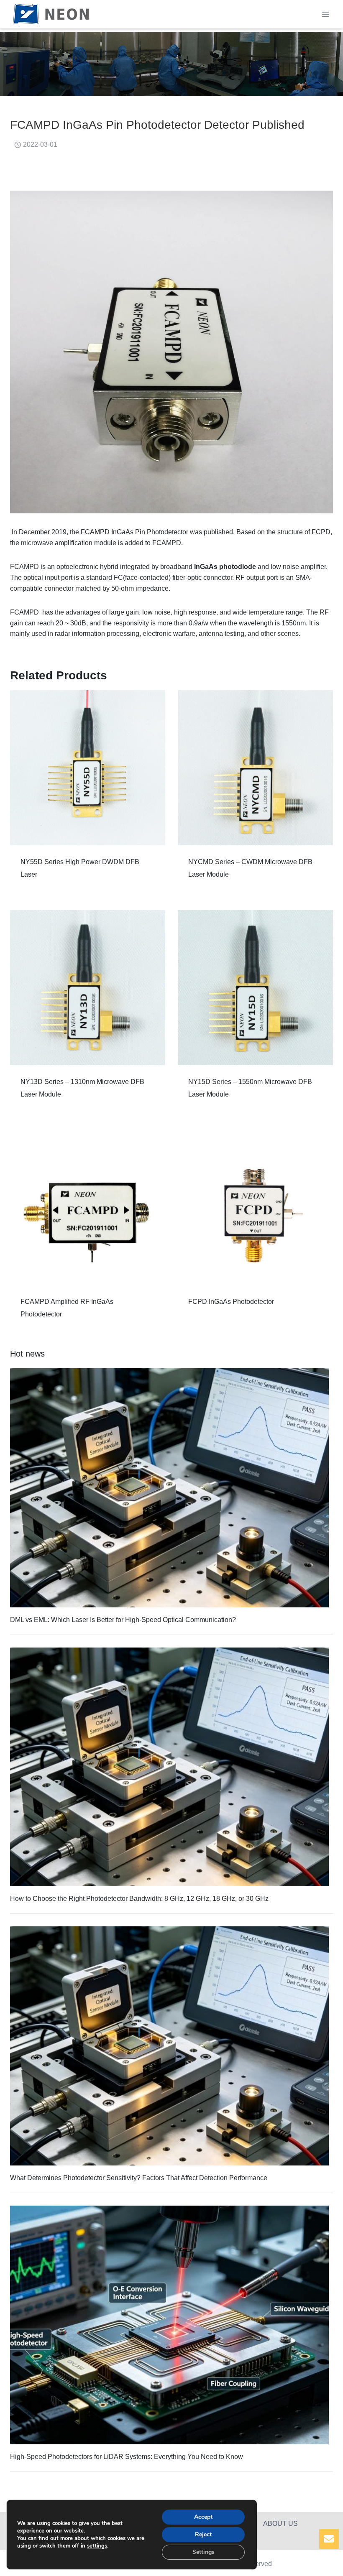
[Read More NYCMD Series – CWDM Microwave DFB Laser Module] (255, 768)
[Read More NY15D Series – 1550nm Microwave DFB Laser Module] (255, 988)
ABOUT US (280, 2524)
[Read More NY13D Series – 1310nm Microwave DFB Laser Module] (88, 988)
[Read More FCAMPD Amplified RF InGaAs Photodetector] (88, 1208)
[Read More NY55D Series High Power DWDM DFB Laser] (88, 768)
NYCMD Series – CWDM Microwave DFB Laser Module (250, 868)
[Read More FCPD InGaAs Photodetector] (255, 1208)
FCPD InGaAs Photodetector (231, 1302)
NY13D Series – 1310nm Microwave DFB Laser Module (82, 1088)
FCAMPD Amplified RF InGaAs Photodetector (67, 1308)
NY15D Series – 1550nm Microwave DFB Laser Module (250, 1088)
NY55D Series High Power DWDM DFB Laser (80, 868)
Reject (203, 2534)
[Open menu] (325, 14)
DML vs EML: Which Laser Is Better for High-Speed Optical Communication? (123, 1620)
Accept (203, 2517)
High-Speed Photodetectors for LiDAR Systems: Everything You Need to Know (127, 2457)
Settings (203, 2552)
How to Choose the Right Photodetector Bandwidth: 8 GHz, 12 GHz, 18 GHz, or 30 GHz (139, 1899)
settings (97, 2546)
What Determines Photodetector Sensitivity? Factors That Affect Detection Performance (139, 2178)
